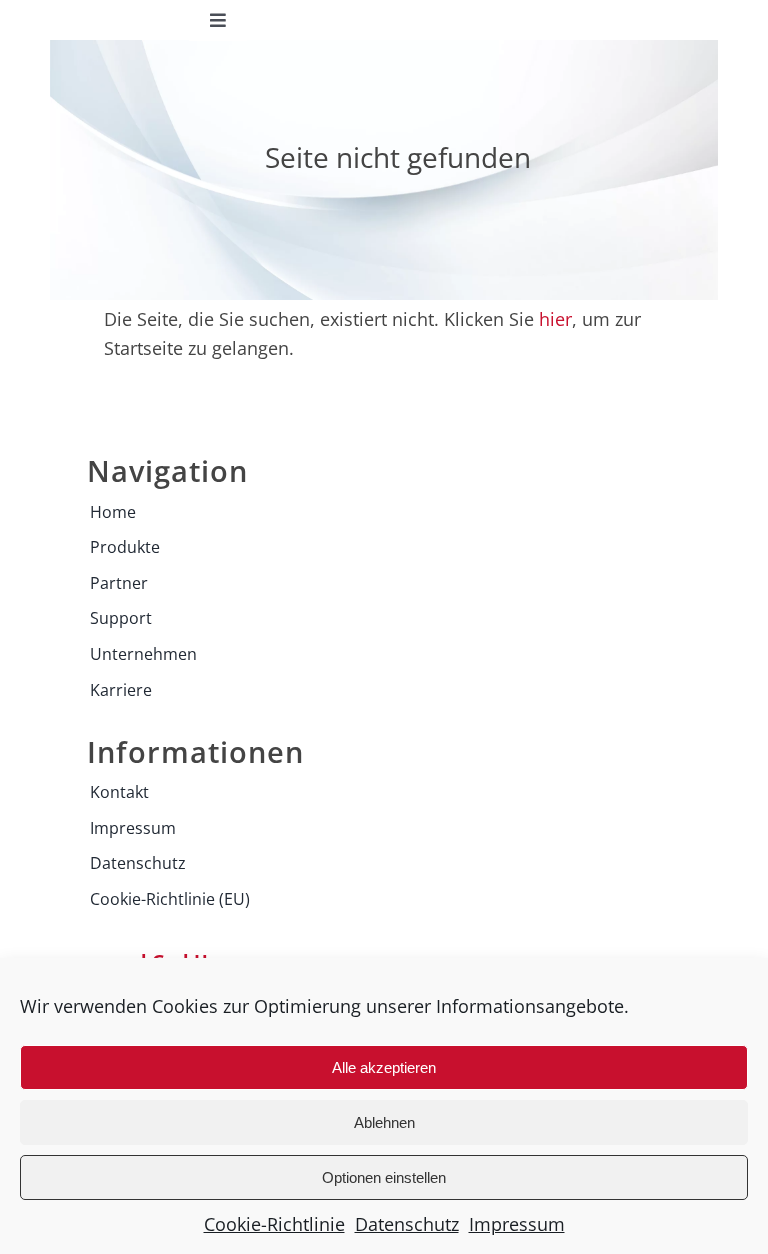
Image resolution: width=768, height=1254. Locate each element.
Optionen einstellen (384, 1177)
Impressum (517, 1224)
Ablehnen (384, 1122)
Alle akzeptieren (384, 1067)
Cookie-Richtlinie (274, 1224)
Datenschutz (407, 1224)
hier (555, 319)
